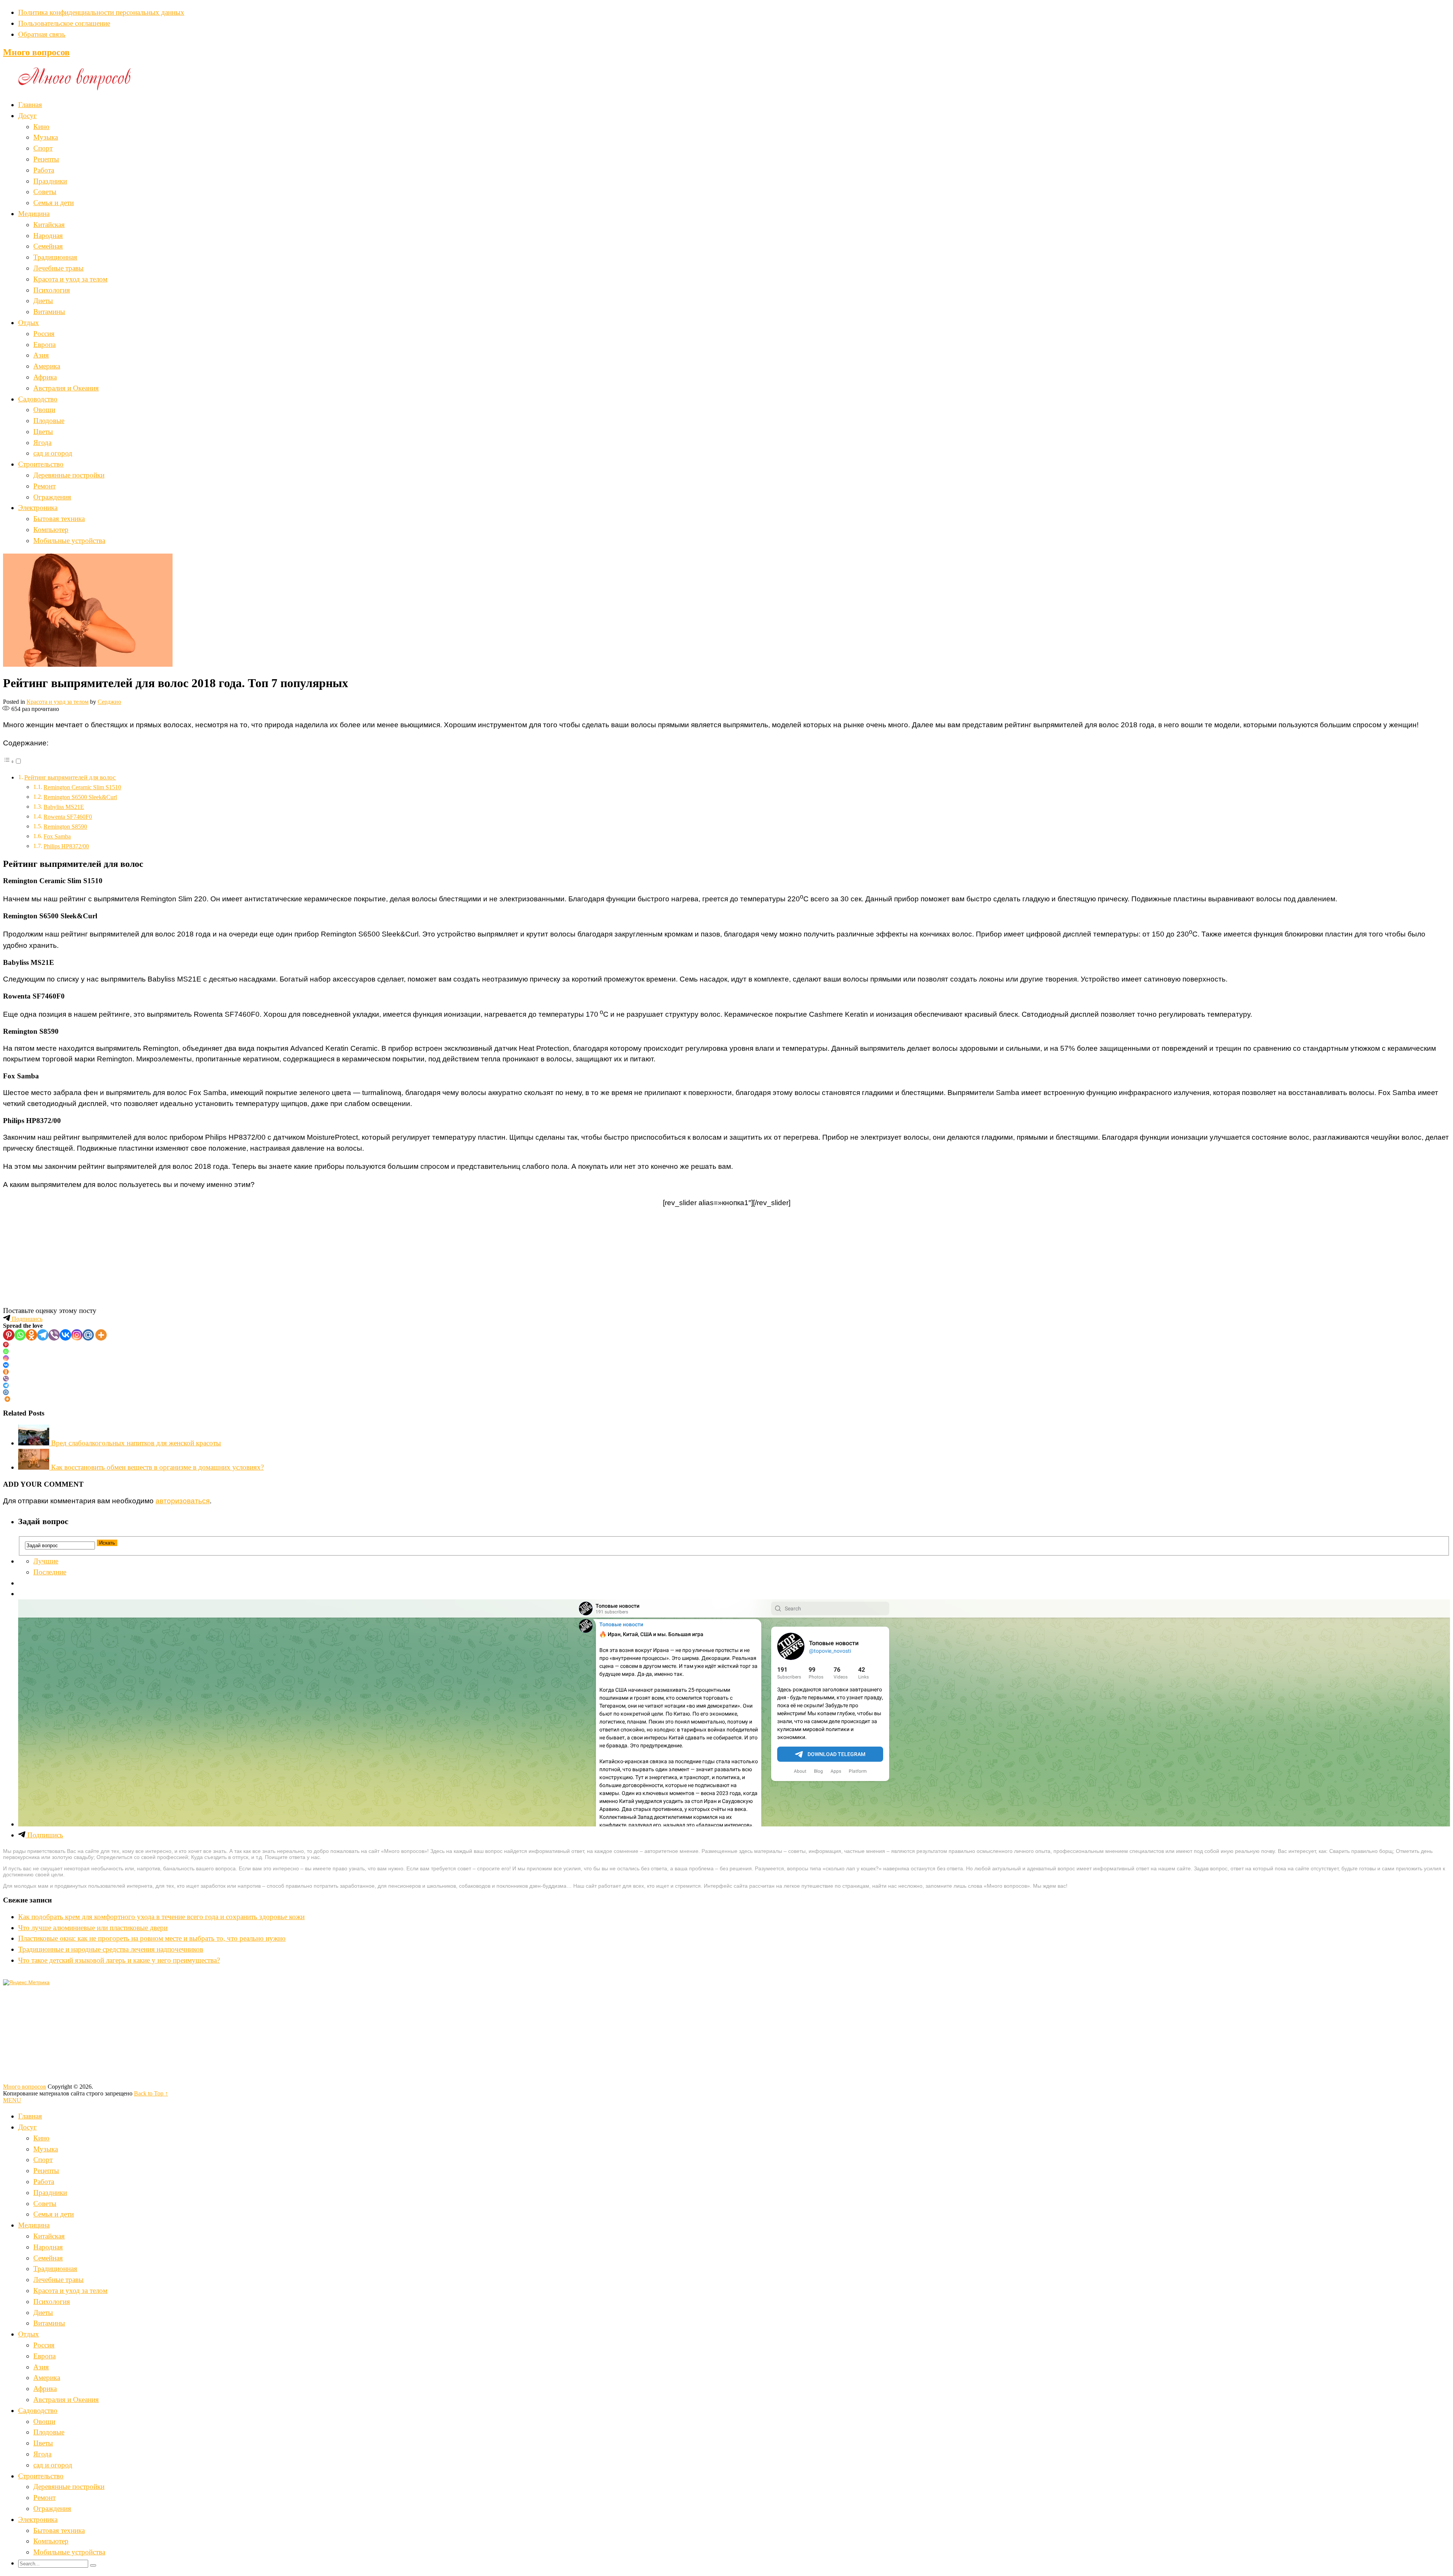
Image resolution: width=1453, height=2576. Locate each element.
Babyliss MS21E (64, 807)
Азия (41, 355)
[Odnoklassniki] (31, 1335)
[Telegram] (43, 1335)
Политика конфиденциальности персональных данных (101, 12)
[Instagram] (77, 1335)
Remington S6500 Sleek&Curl (80, 797)
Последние (50, 1572)
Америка (47, 366)
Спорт (43, 148)
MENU (12, 2100)
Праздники (50, 181)
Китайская (49, 225)
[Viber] (54, 1335)
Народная (48, 236)
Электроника (38, 508)
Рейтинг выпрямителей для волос (70, 777)
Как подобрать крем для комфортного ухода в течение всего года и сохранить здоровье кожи (161, 1917)
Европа (44, 345)
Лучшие (46, 1561)
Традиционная (55, 257)
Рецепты (46, 159)
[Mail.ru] (88, 1335)
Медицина (34, 214)
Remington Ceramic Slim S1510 (82, 787)
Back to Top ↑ (151, 2093)
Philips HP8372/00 (66, 846)
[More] (101, 1335)
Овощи (44, 410)
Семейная (48, 246)
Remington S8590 (65, 827)
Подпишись (26, 1319)
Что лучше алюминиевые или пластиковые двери (93, 1928)
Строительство (41, 464)
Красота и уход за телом (70, 279)
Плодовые (49, 421)
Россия (44, 334)
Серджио (109, 702)
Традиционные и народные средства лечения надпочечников (111, 1949)
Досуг (27, 116)
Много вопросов (36, 52)
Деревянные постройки (69, 475)
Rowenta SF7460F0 (68, 817)
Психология (52, 290)
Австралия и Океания (66, 388)
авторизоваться (183, 1501)
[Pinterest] (9, 1335)
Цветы (43, 432)
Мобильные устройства (69, 541)
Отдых (29, 323)
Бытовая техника (59, 519)
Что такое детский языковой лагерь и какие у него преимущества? (119, 1960)
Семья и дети (54, 203)
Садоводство (38, 399)
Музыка (46, 137)
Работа (44, 170)
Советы (45, 192)
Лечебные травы (58, 268)
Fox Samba (57, 836)
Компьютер (51, 530)
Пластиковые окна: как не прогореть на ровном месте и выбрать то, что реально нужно (152, 1938)
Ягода (42, 443)
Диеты (43, 301)
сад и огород (53, 453)
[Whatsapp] (20, 1335)
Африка (45, 377)
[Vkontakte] (65, 1335)
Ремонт (44, 486)
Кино (41, 127)
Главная (30, 105)
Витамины (49, 312)
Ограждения (52, 497)
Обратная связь (42, 34)
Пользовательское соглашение (64, 23)
